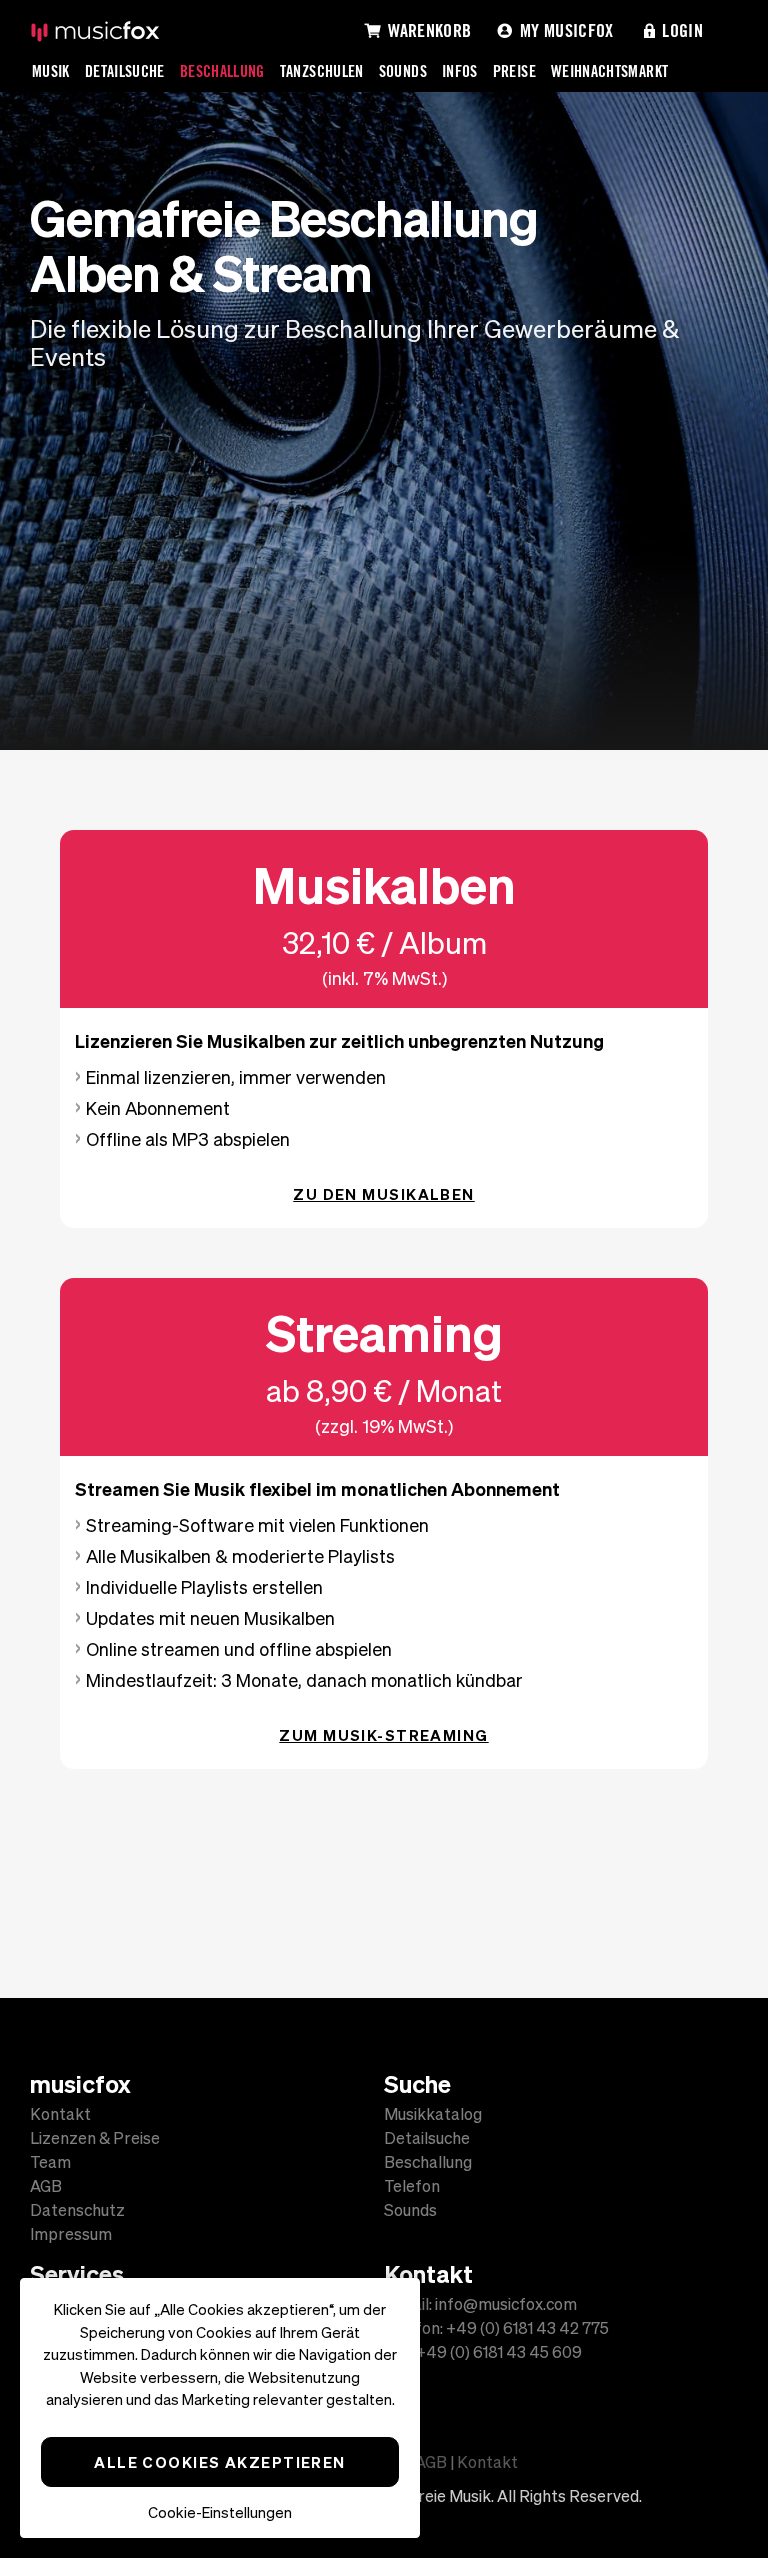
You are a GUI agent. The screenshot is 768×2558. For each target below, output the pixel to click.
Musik (51, 71)
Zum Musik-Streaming (383, 1735)
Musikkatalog (433, 2114)
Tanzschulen (322, 71)
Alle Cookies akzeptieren (220, 2462)
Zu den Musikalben (383, 1194)
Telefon (412, 2186)
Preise (514, 71)
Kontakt (60, 2114)
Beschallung (222, 71)
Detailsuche (125, 71)
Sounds (403, 71)
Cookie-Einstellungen (220, 2512)
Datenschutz (77, 2210)
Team (50, 2162)
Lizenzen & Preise (95, 2138)
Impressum (71, 2234)
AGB (46, 2186)
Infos (460, 71)
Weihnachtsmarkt (609, 71)
